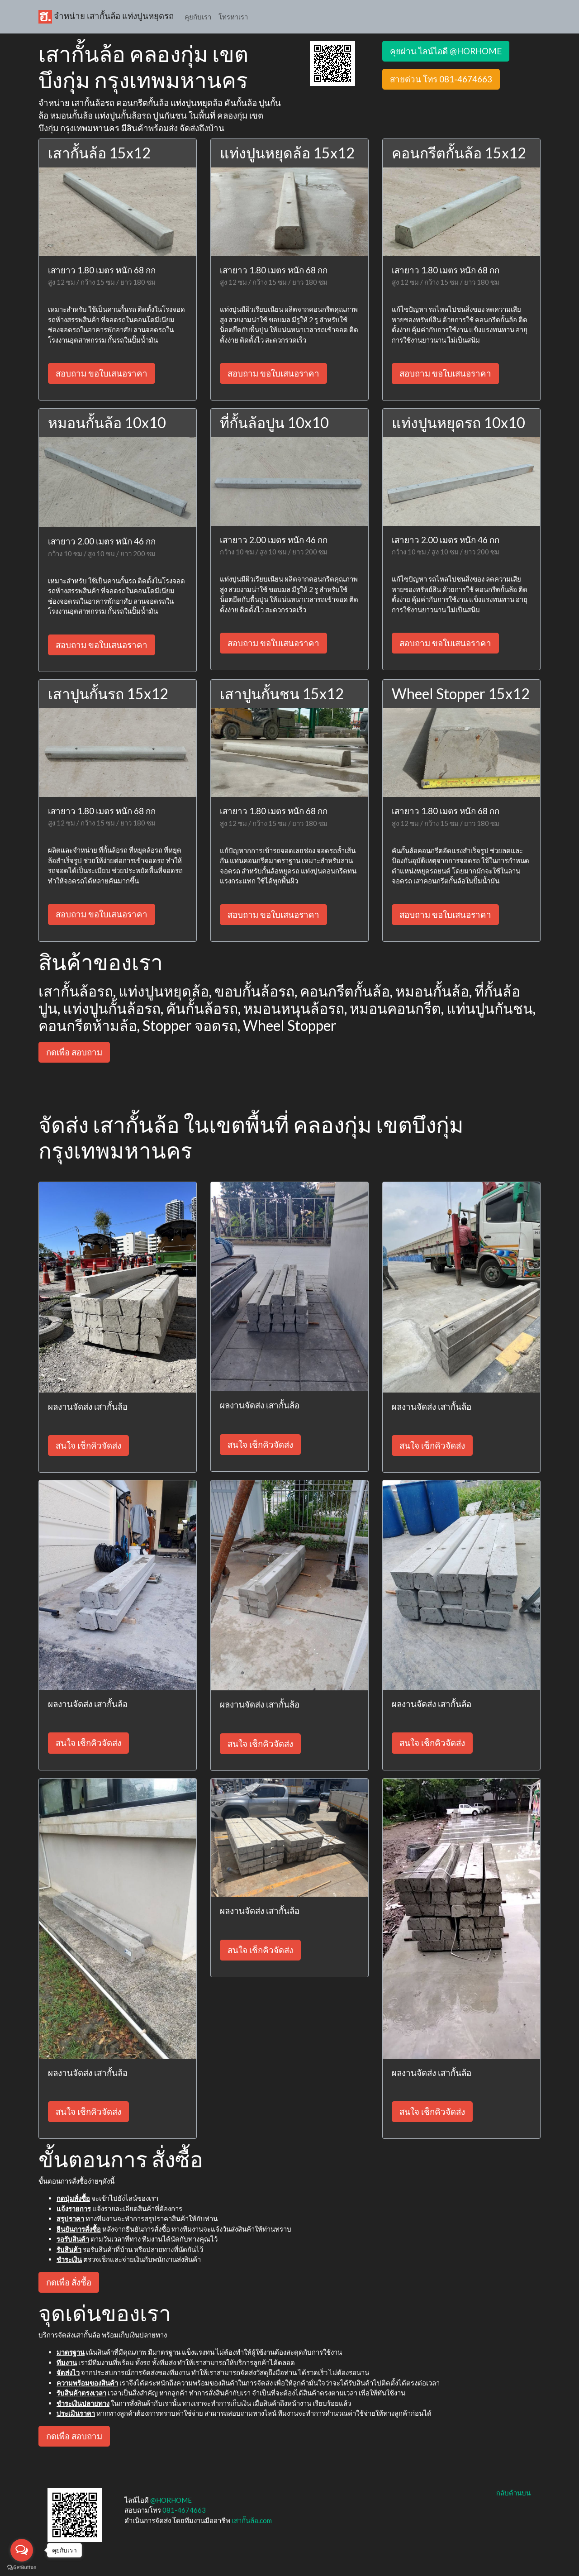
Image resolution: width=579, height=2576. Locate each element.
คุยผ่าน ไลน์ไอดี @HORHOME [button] (446, 51)
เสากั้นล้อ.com (252, 2520)
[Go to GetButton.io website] (22, 2567)
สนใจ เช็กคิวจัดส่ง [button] (88, 1445)
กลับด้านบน (513, 2493)
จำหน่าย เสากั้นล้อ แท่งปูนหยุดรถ (113, 16)
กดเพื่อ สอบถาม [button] (74, 1052)
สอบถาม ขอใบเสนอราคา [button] (102, 373)
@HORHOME (171, 2500)
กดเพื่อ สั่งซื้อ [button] (69, 2282)
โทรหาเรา (233, 17)
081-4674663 (184, 2510)
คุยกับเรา (198, 17)
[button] (332, 62)
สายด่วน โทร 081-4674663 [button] (441, 79)
